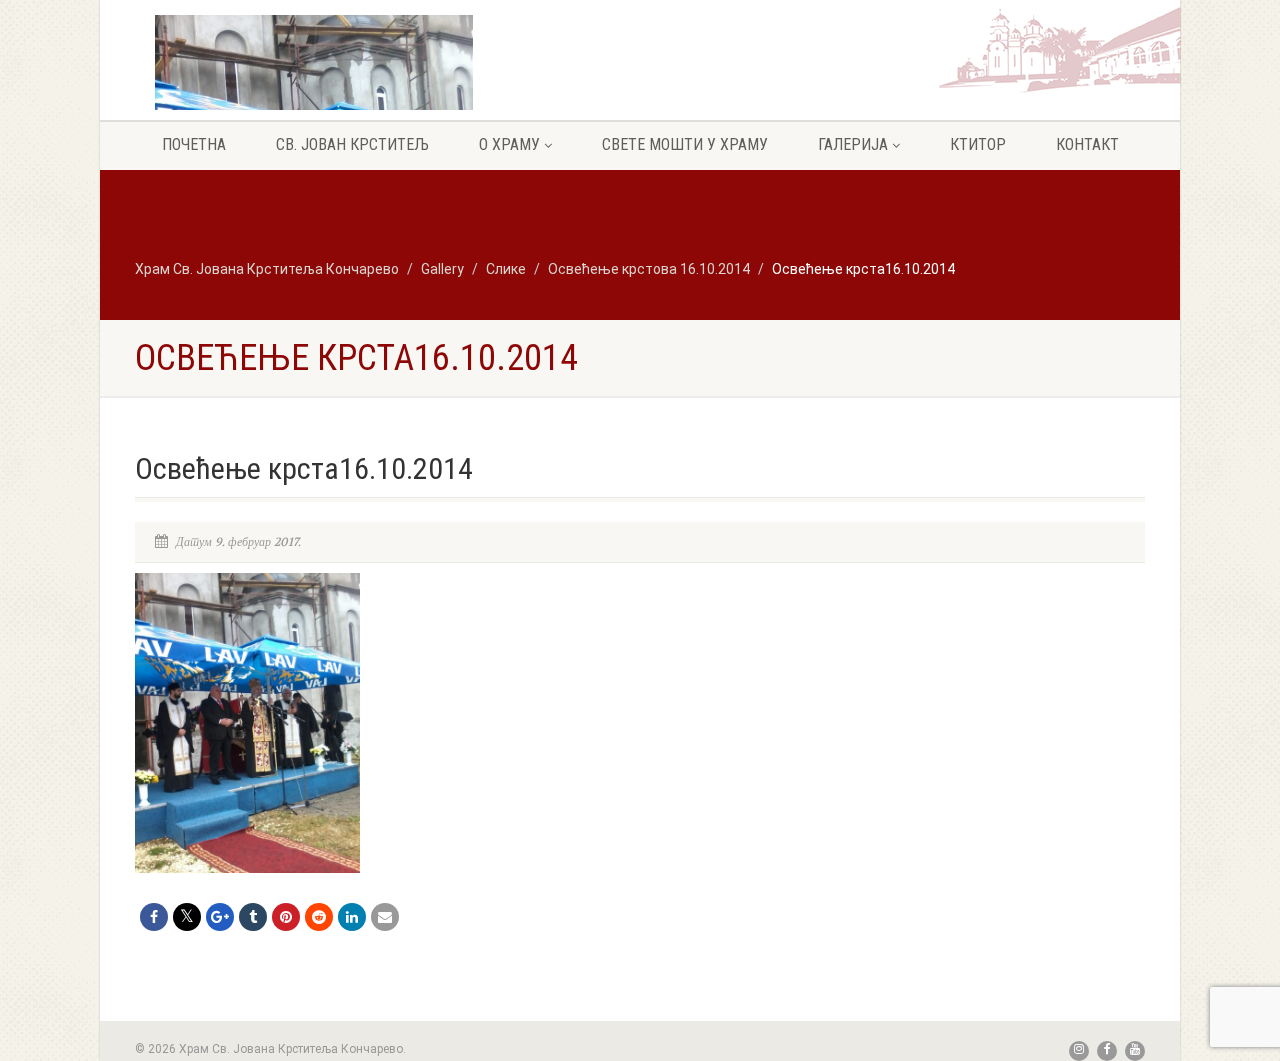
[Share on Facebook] (154, 917)
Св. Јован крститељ (352, 144)
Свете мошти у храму (685, 144)
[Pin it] (286, 917)
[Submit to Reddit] (319, 917)
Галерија (853, 144)
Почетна (194, 144)
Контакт (1087, 144)
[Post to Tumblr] (253, 917)
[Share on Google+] (220, 917)
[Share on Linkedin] (352, 917)
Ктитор (978, 144)
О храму (509, 144)
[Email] (385, 917)
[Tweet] (187, 917)
